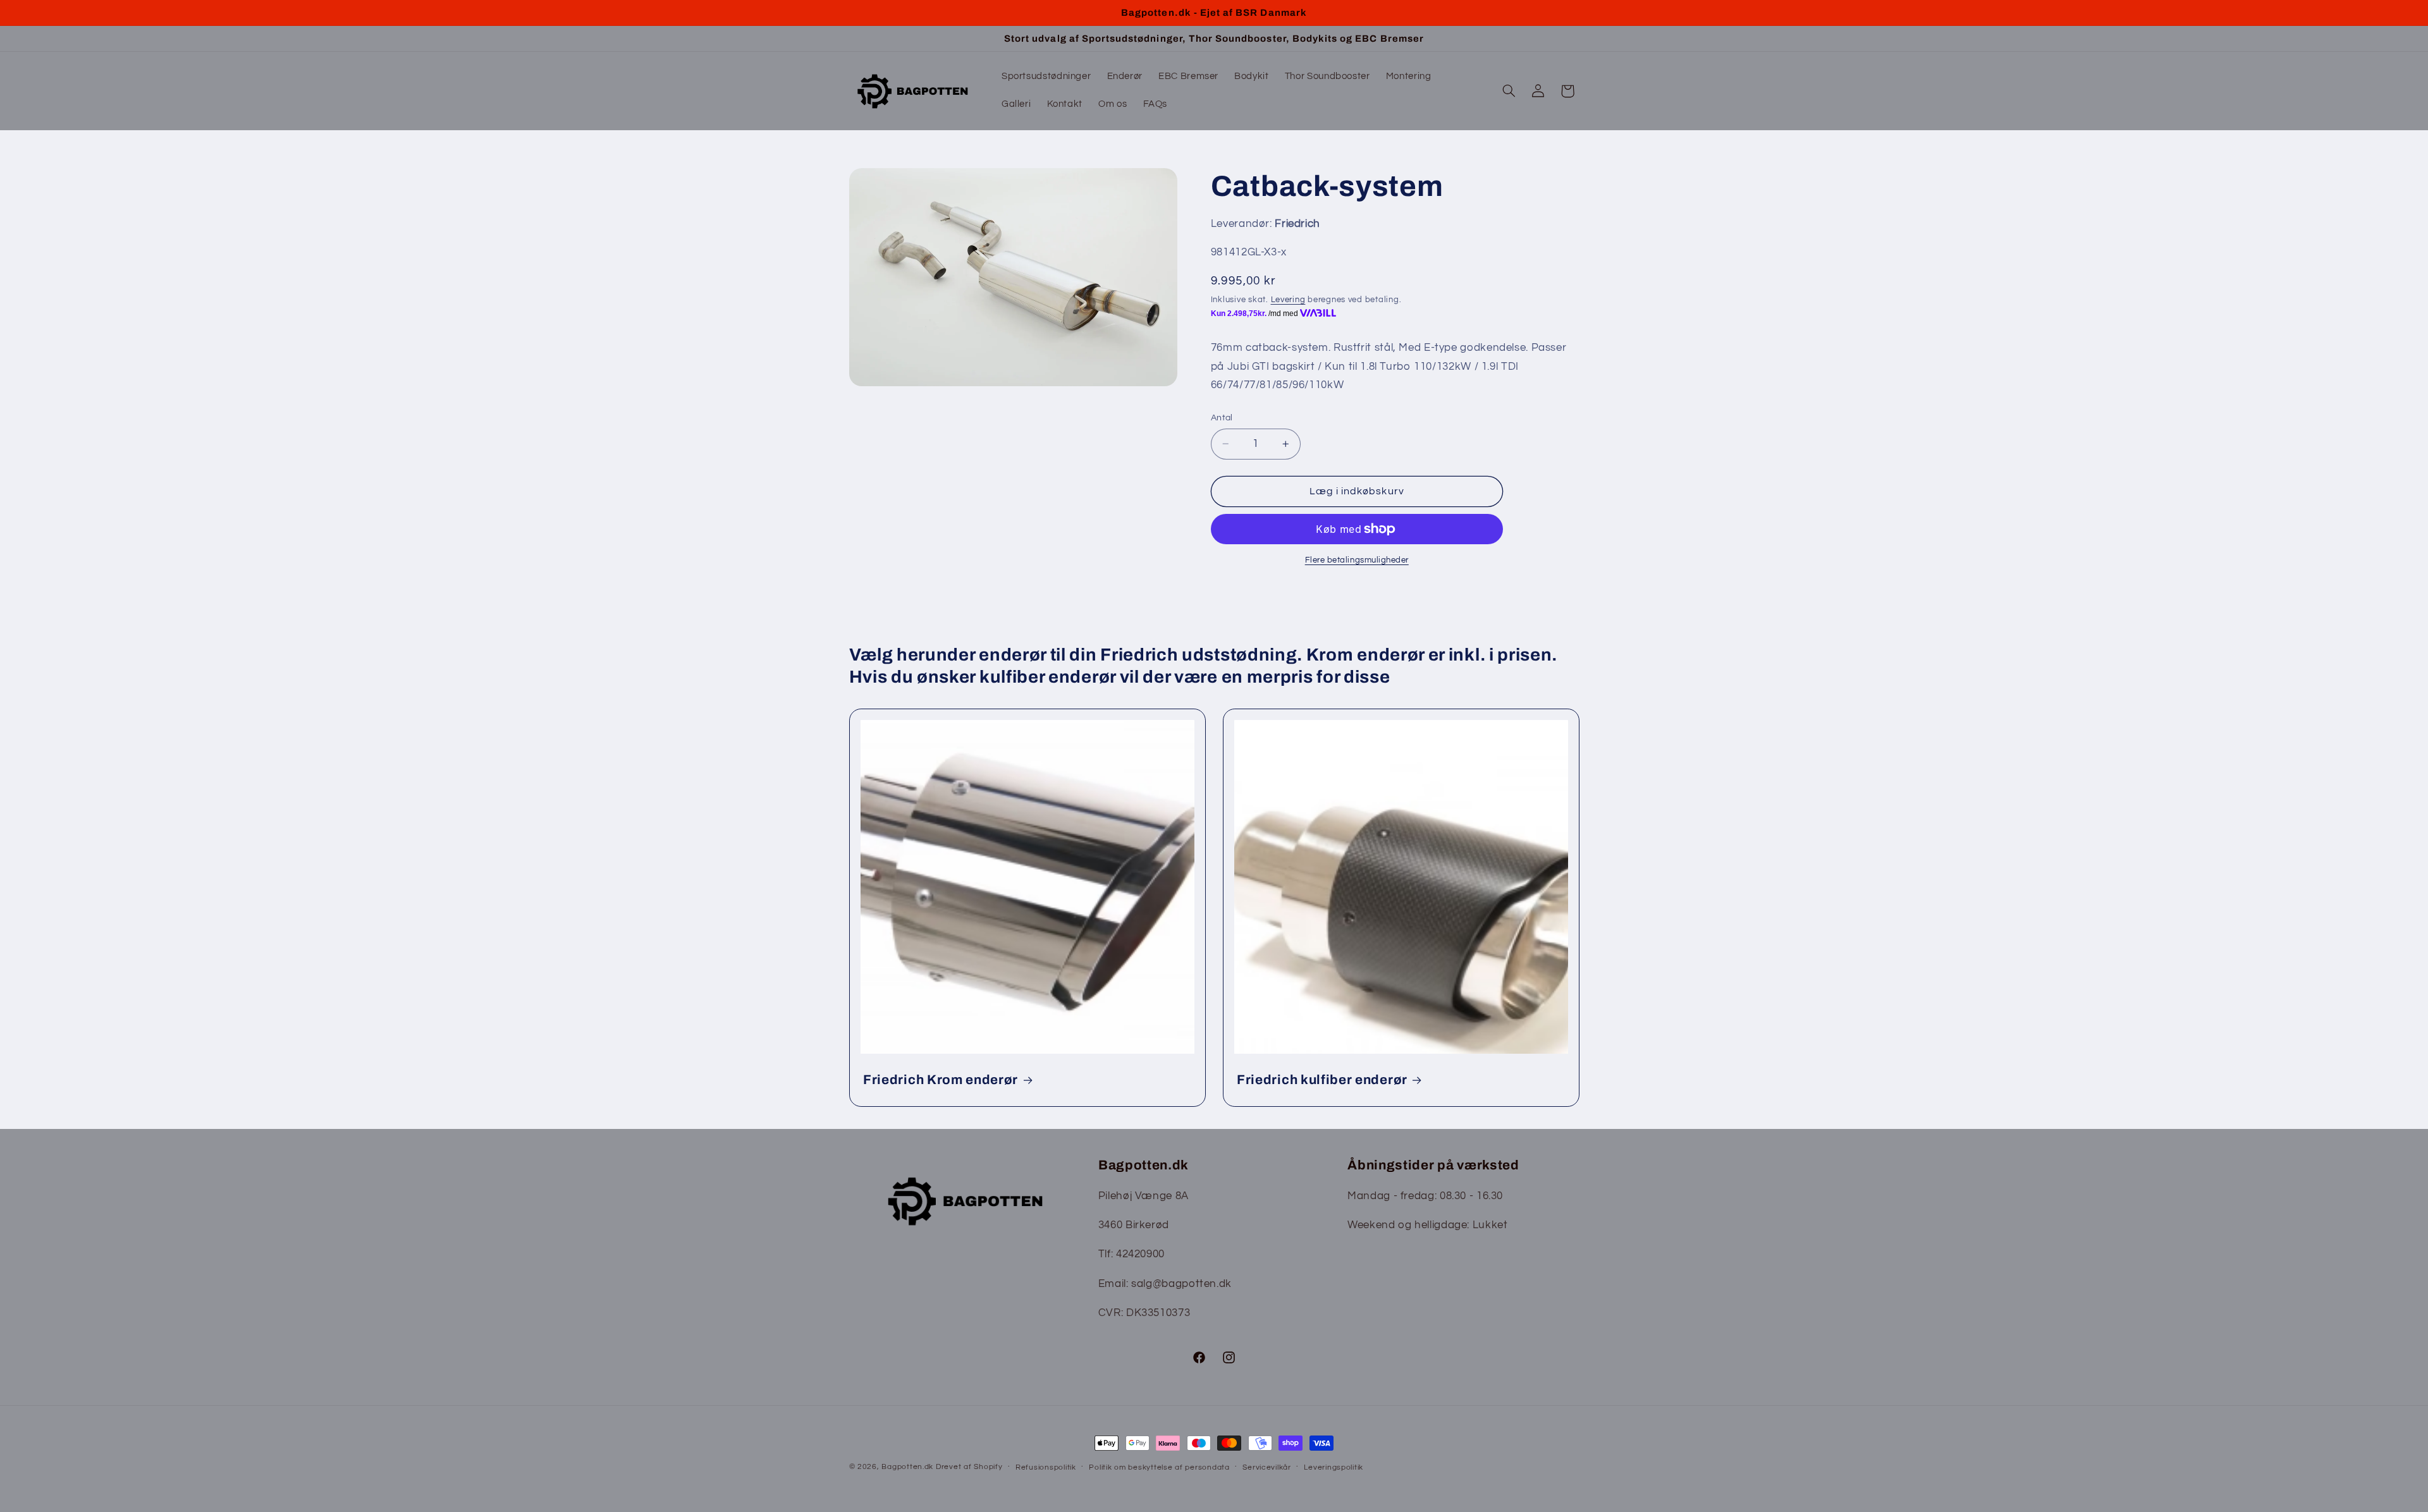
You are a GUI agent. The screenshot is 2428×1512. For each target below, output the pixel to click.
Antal (1222, 418)
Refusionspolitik (1046, 1467)
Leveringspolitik (1334, 1467)
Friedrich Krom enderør (941, 1080)
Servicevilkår (1267, 1467)
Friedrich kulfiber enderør (1322, 1080)
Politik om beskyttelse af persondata (1159, 1467)
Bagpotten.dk (907, 1467)
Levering (1288, 300)
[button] (1509, 91)
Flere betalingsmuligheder (1357, 560)
